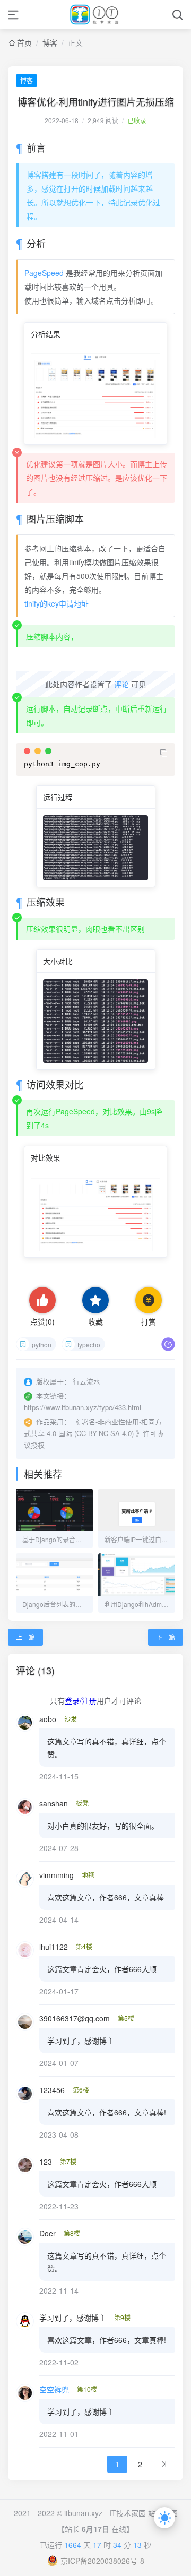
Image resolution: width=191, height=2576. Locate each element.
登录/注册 (81, 1700)
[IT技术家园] (96, 15)
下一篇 (166, 1637)
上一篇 (25, 1637)
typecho (89, 1345)
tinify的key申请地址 (57, 603)
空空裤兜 (54, 2389)
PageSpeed (44, 273)
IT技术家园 (128, 2513)
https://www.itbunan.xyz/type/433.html (83, 1407)
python (42, 1345)
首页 (24, 42)
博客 (50, 42)
